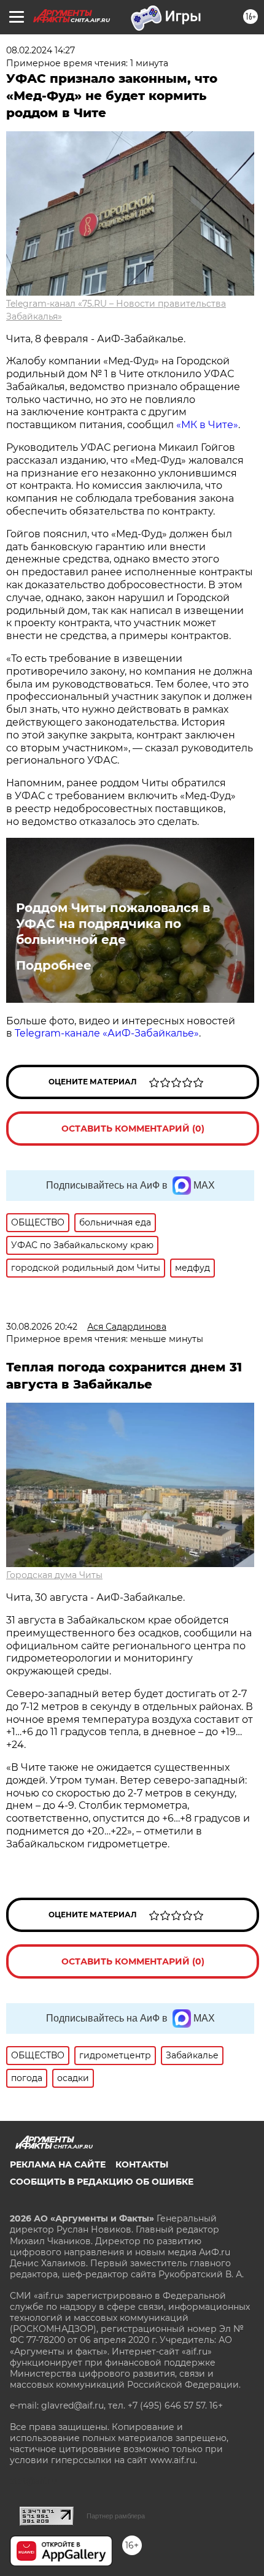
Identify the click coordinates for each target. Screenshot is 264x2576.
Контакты (142, 2164)
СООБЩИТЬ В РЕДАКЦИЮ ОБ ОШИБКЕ (102, 2182)
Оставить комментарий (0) (133, 1129)
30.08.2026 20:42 (42, 1327)
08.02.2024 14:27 (41, 50)
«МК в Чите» (207, 425)
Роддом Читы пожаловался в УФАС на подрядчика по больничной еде (113, 924)
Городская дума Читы (54, 1575)
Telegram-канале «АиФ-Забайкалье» (107, 1033)
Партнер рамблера (116, 2516)
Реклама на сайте (58, 2164)
